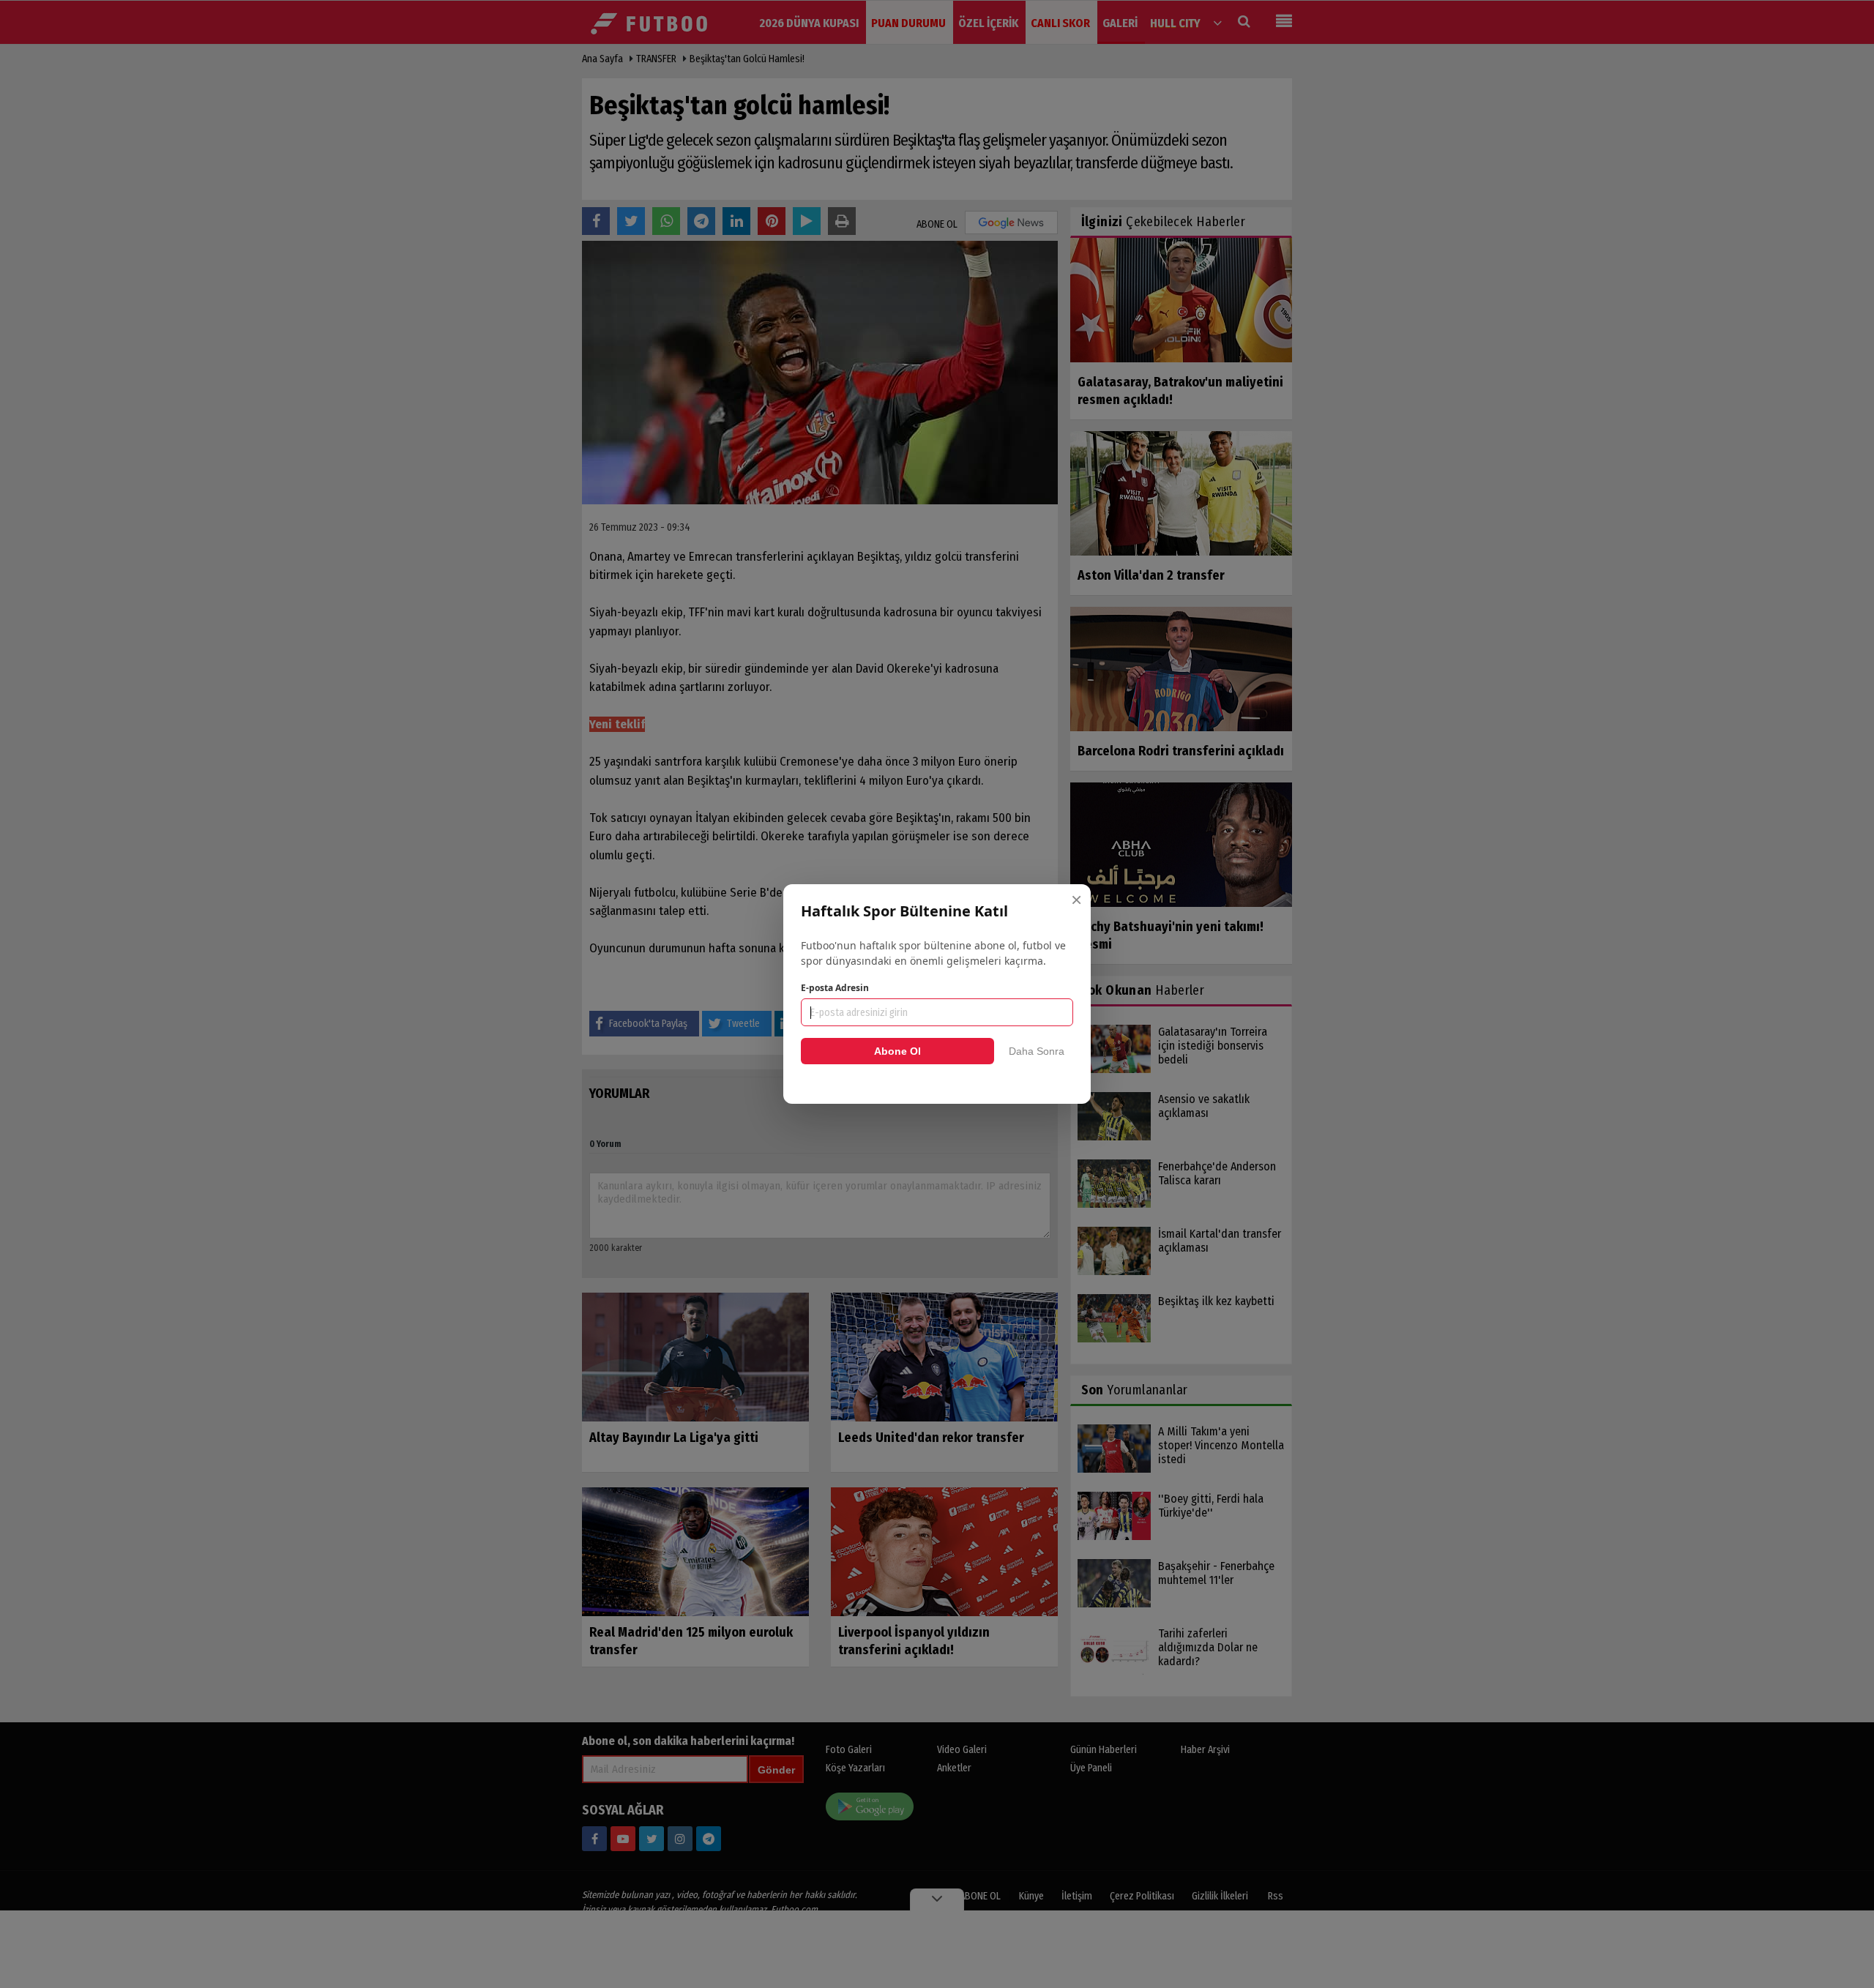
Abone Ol (897, 1051)
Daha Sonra (1037, 1051)
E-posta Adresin (835, 988)
